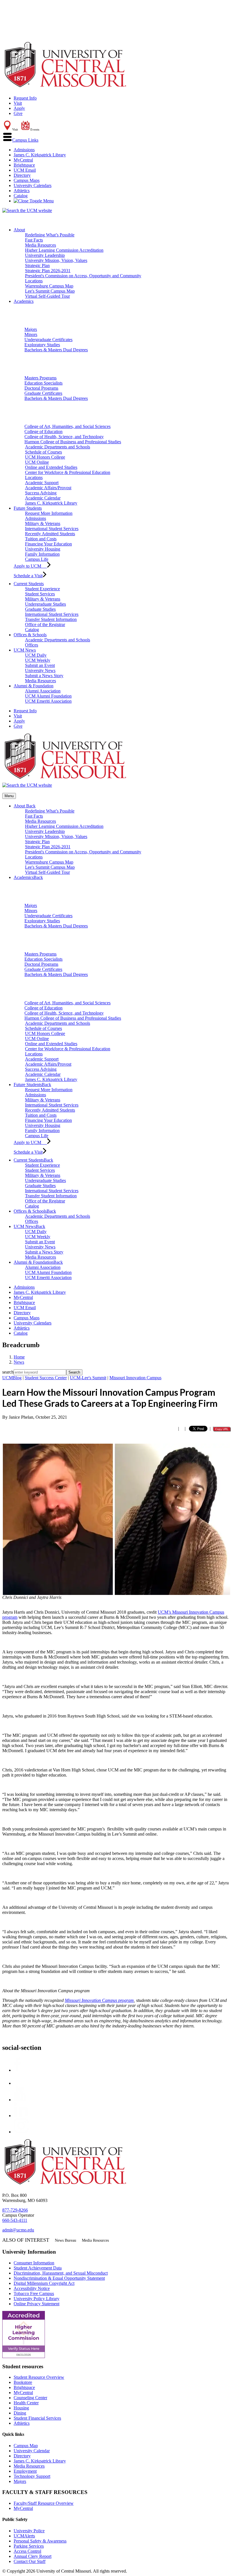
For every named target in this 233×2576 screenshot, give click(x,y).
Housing (21, 2408)
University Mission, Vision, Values (56, 260)
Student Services (40, 594)
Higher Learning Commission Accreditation (64, 250)
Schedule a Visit (28, 576)
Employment (25, 2471)
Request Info (25, 98)
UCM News (25, 650)
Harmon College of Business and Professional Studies (73, 442)
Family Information (42, 554)
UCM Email (25, 170)
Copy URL (222, 1429)
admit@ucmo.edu (18, 2230)
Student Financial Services (37, 2418)
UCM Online (37, 462)
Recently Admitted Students (50, 534)
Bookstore (23, 2382)
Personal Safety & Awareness (40, 2541)
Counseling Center (30, 2398)
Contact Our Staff (30, 2561)
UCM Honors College (45, 457)
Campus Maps (27, 180)
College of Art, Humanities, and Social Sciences (67, 426)
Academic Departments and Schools (58, 447)
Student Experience (42, 589)
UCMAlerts (24, 2536)
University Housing (43, 549)
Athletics (22, 191)
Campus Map (26, 2446)
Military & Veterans (43, 523)
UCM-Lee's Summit (88, 1378)
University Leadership (45, 255)
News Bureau (65, 2240)
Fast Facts (34, 240)
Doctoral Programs (41, 388)
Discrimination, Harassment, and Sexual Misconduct (61, 2273)
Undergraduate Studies (45, 604)
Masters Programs (40, 378)
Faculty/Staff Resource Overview (44, 2503)
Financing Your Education (48, 544)
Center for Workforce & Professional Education (68, 472)
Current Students (29, 584)
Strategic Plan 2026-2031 (48, 271)
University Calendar (32, 2451)
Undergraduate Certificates (48, 340)
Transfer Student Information (51, 619)
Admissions (24, 150)
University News (40, 670)
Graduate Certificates (43, 393)
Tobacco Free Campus (34, 2293)
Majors (31, 329)
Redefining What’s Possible (50, 235)
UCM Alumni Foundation (48, 696)
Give (18, 113)
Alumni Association (43, 691)
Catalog (21, 196)
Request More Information (49, 513)
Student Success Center (46, 1378)
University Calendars (33, 185)
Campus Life (37, 559)
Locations (34, 281)
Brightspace (24, 165)
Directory (22, 175)
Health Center (26, 2403)
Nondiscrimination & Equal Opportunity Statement (59, 2278)
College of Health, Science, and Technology (64, 437)
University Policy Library (37, 2299)
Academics (24, 301)
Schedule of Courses (43, 452)
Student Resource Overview (39, 2377)
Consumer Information (34, 2263)
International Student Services (52, 529)
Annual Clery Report (33, 2556)
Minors (31, 334)
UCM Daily (36, 655)
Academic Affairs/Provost (48, 488)
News (19, 1362)
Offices (32, 645)
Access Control (27, 2551)
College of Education (43, 432)
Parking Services (29, 2546)
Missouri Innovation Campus (135, 1378)
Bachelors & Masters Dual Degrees (56, 350)
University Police (29, 2531)
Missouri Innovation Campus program (99, 2000)
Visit (18, 103)
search (8, 1372)
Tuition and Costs (41, 539)
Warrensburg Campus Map (49, 286)
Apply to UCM (30, 566)
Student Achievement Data (38, 2268)
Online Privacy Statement (37, 2304)
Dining (20, 2413)
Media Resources (40, 245)
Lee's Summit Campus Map (50, 291)
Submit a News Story (44, 676)
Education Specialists (43, 383)
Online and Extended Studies (51, 467)
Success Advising (41, 493)
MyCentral (23, 160)
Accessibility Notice (32, 2288)
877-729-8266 (15, 2210)
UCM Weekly (38, 660)
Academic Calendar (43, 498)
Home (19, 1357)
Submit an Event (40, 665)
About (19, 230)
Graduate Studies (40, 609)
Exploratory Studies (42, 345)
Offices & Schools (30, 635)
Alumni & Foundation (34, 686)
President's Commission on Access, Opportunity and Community (83, 276)
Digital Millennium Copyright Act (44, 2283)
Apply (19, 108)
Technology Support (32, 2476)
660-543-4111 (15, 2220)
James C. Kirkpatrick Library (40, 155)
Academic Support (42, 483)
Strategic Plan (37, 265)
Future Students (28, 508)
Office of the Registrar (45, 624)
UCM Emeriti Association (48, 701)
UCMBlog (12, 1378)
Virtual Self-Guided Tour (47, 296)
